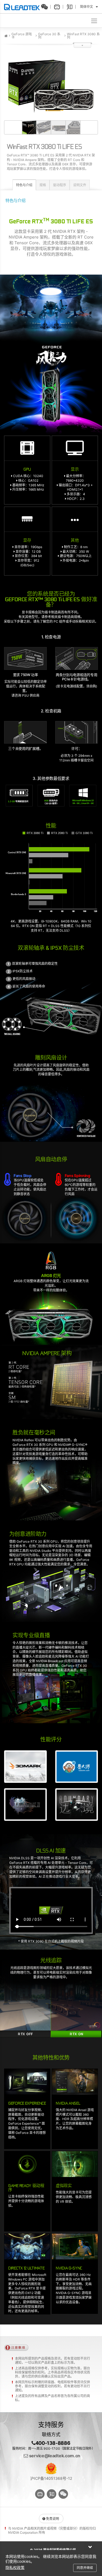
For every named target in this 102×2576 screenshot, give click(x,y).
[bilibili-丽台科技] (40, 2494)
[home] (6, 36)
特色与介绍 (24, 185)
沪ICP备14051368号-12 (51, 2478)
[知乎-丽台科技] (71, 7)
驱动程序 (60, 185)
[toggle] (95, 20)
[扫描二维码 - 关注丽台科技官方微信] (46, 7)
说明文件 (80, 185)
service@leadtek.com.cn (54, 2456)
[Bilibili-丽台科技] (58, 7)
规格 (43, 185)
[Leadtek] (23, 7)
